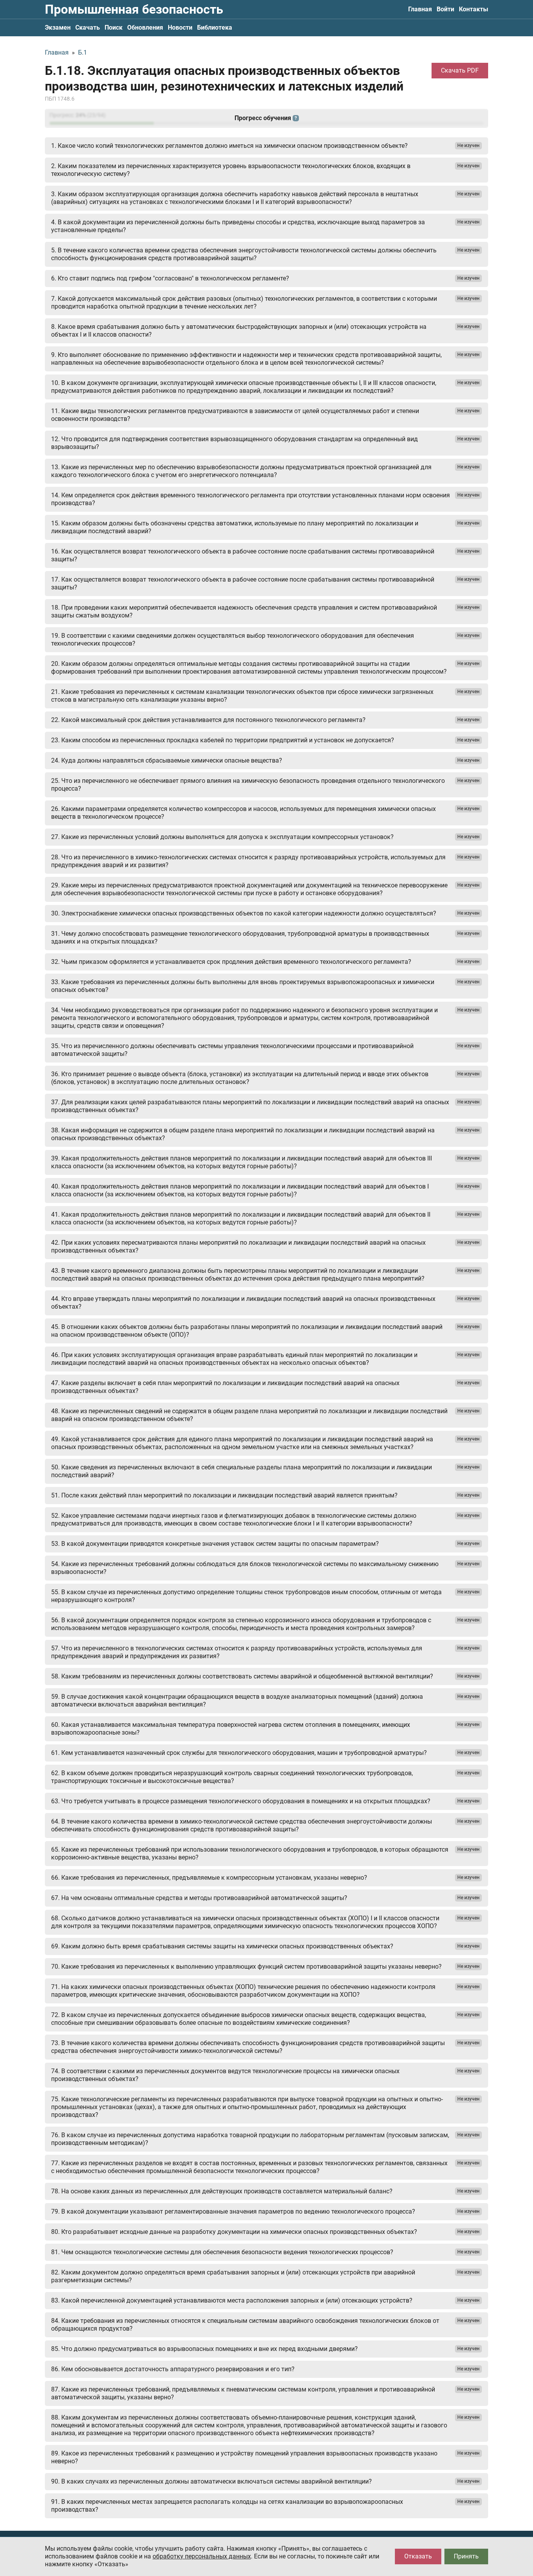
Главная (420, 9)
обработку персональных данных (202, 2556)
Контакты (473, 9)
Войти (445, 9)
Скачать (88, 27)
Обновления (145, 27)
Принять (466, 2556)
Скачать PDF (460, 70)
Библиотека (215, 27)
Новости (180, 27)
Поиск (114, 27)
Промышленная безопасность (134, 9)
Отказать (418, 2556)
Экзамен (58, 27)
